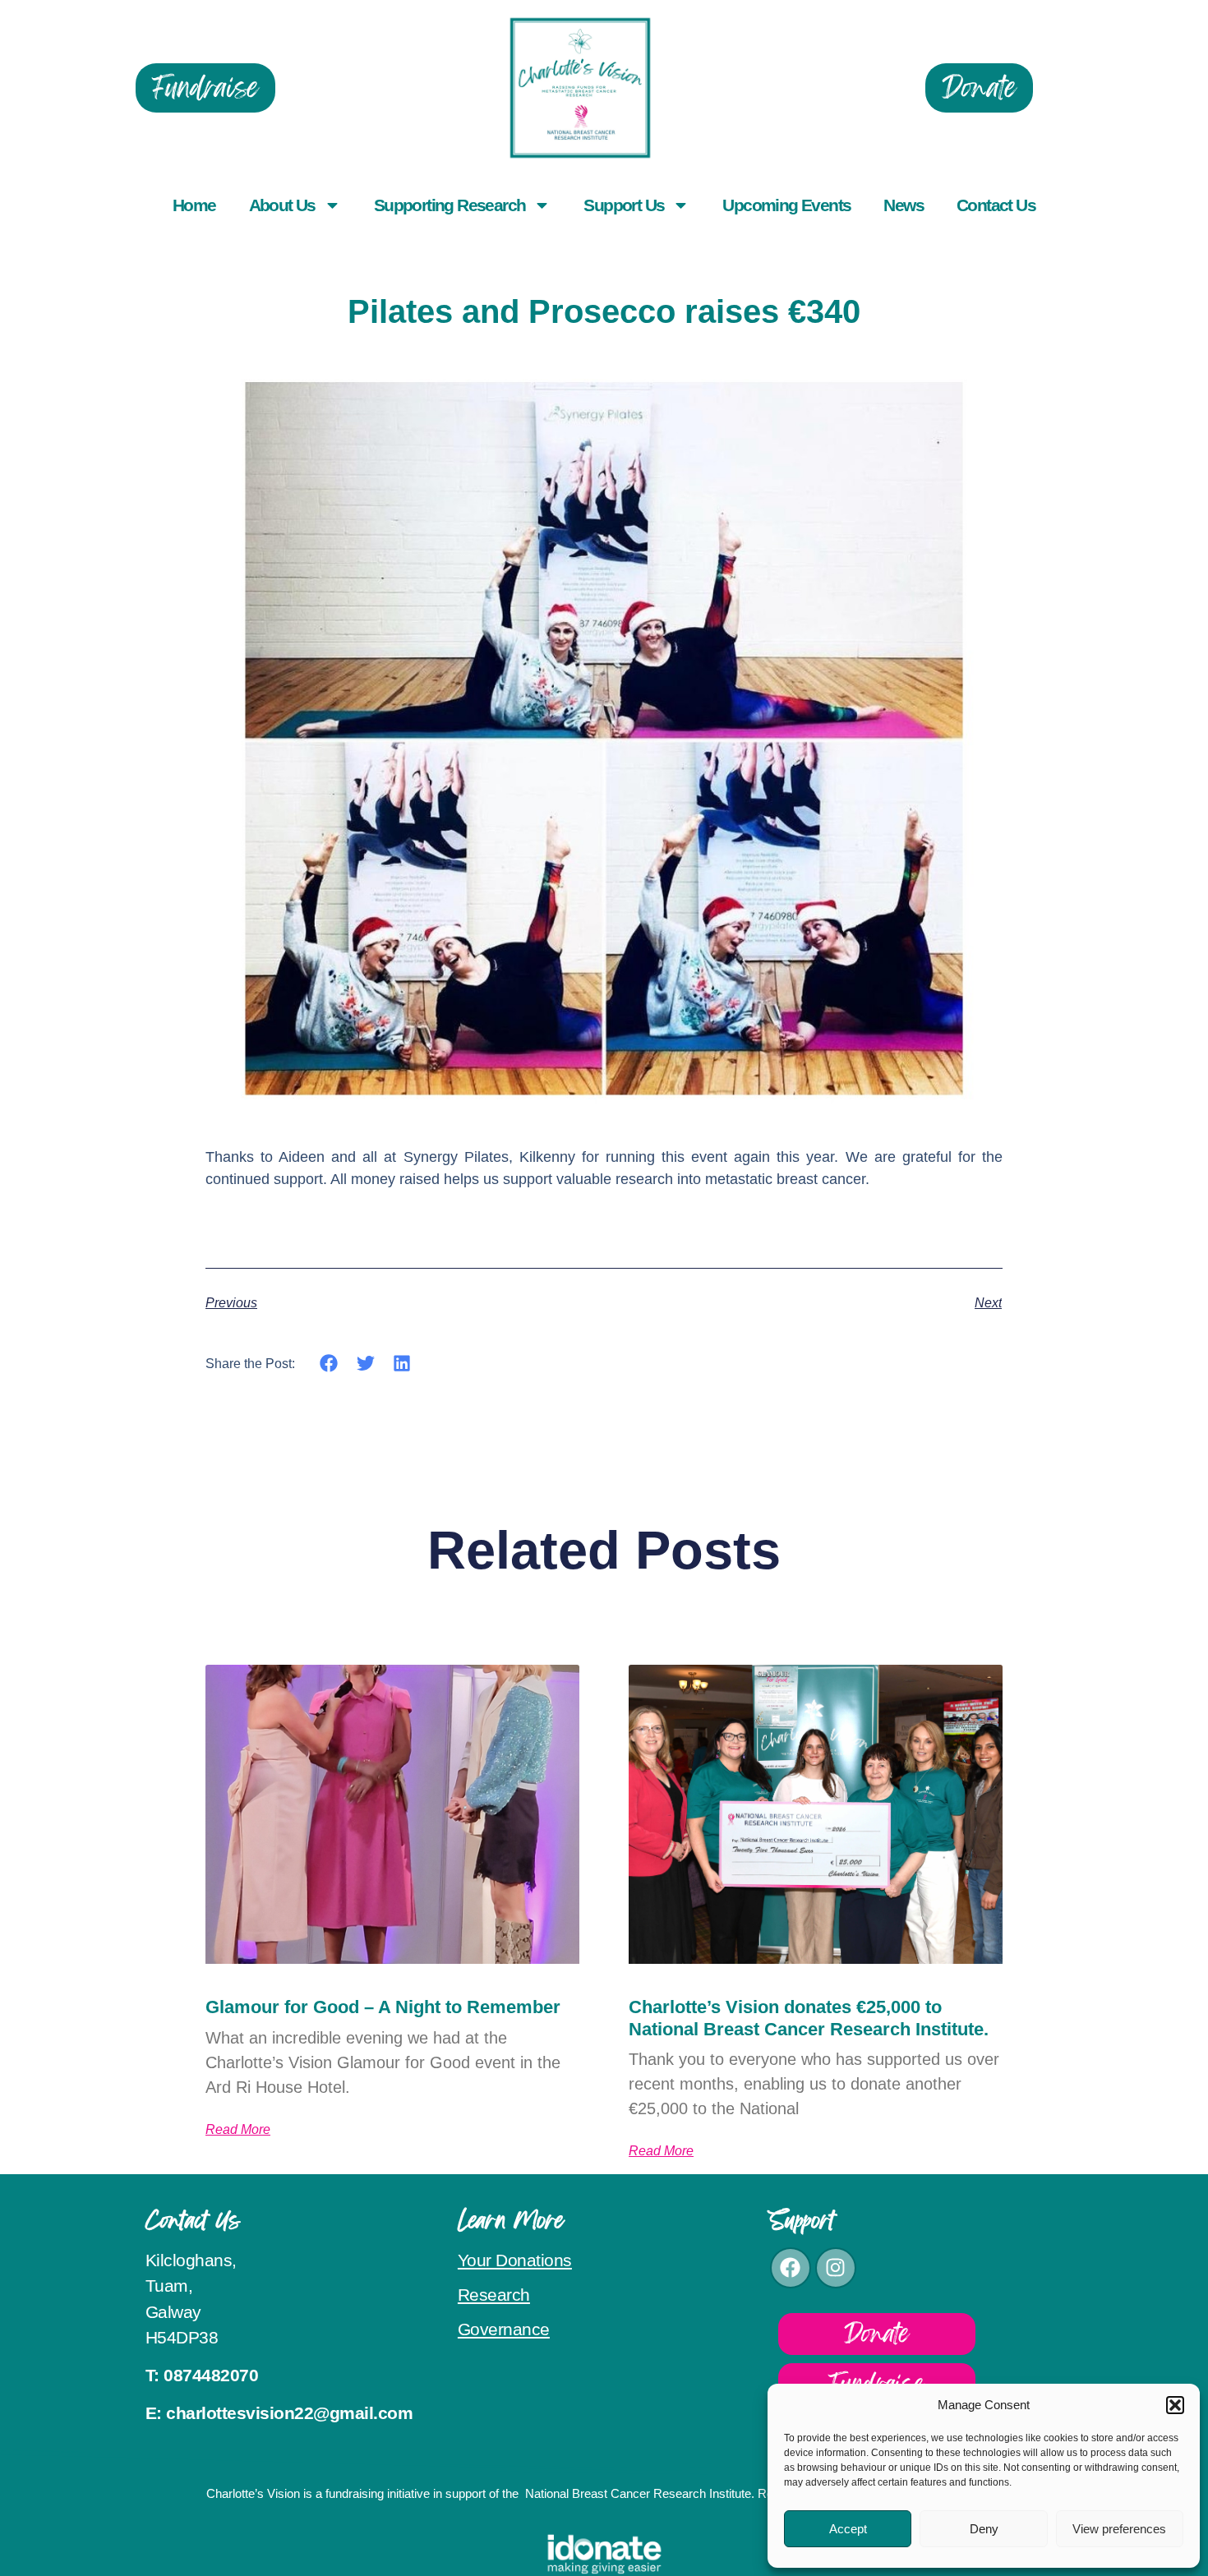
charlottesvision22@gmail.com (289, 2413)
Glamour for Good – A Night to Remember (383, 2007)
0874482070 (211, 2375)
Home (194, 205)
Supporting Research (450, 205)
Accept (848, 2529)
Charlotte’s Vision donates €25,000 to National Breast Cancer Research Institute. (809, 2018)
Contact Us (996, 205)
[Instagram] (836, 2268)
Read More (238, 2130)
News (904, 205)
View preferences (1119, 2529)
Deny (984, 2529)
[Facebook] (791, 2268)
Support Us (624, 205)
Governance (504, 2329)
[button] (1175, 2405)
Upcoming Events (786, 205)
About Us (282, 205)
